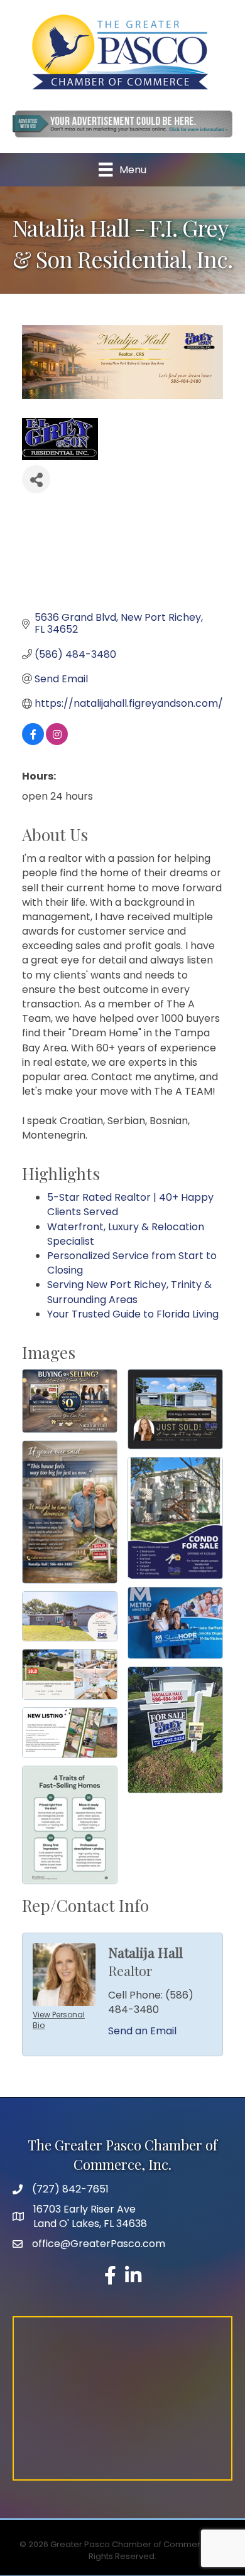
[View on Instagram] (57, 742)
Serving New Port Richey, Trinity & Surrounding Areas (129, 1292)
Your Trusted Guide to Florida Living (133, 1314)
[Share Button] (36, 479)
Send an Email (142, 2031)
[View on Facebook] (33, 742)
